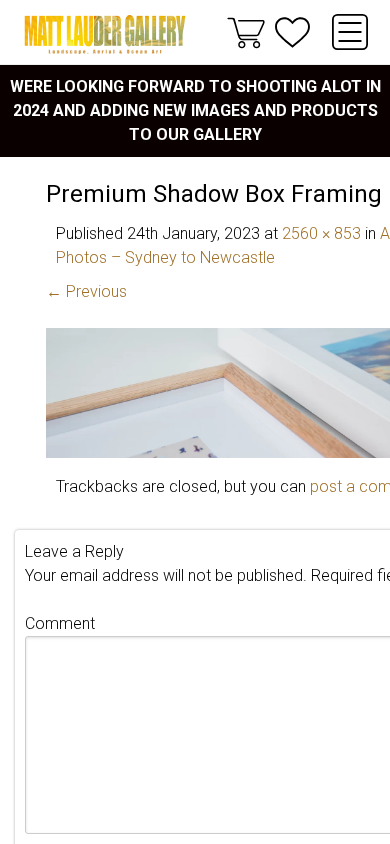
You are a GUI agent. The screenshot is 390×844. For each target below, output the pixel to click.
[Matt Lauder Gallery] (105, 34)
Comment (60, 623)
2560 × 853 (321, 233)
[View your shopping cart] (246, 32)
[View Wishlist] (292, 32)
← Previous (86, 291)
